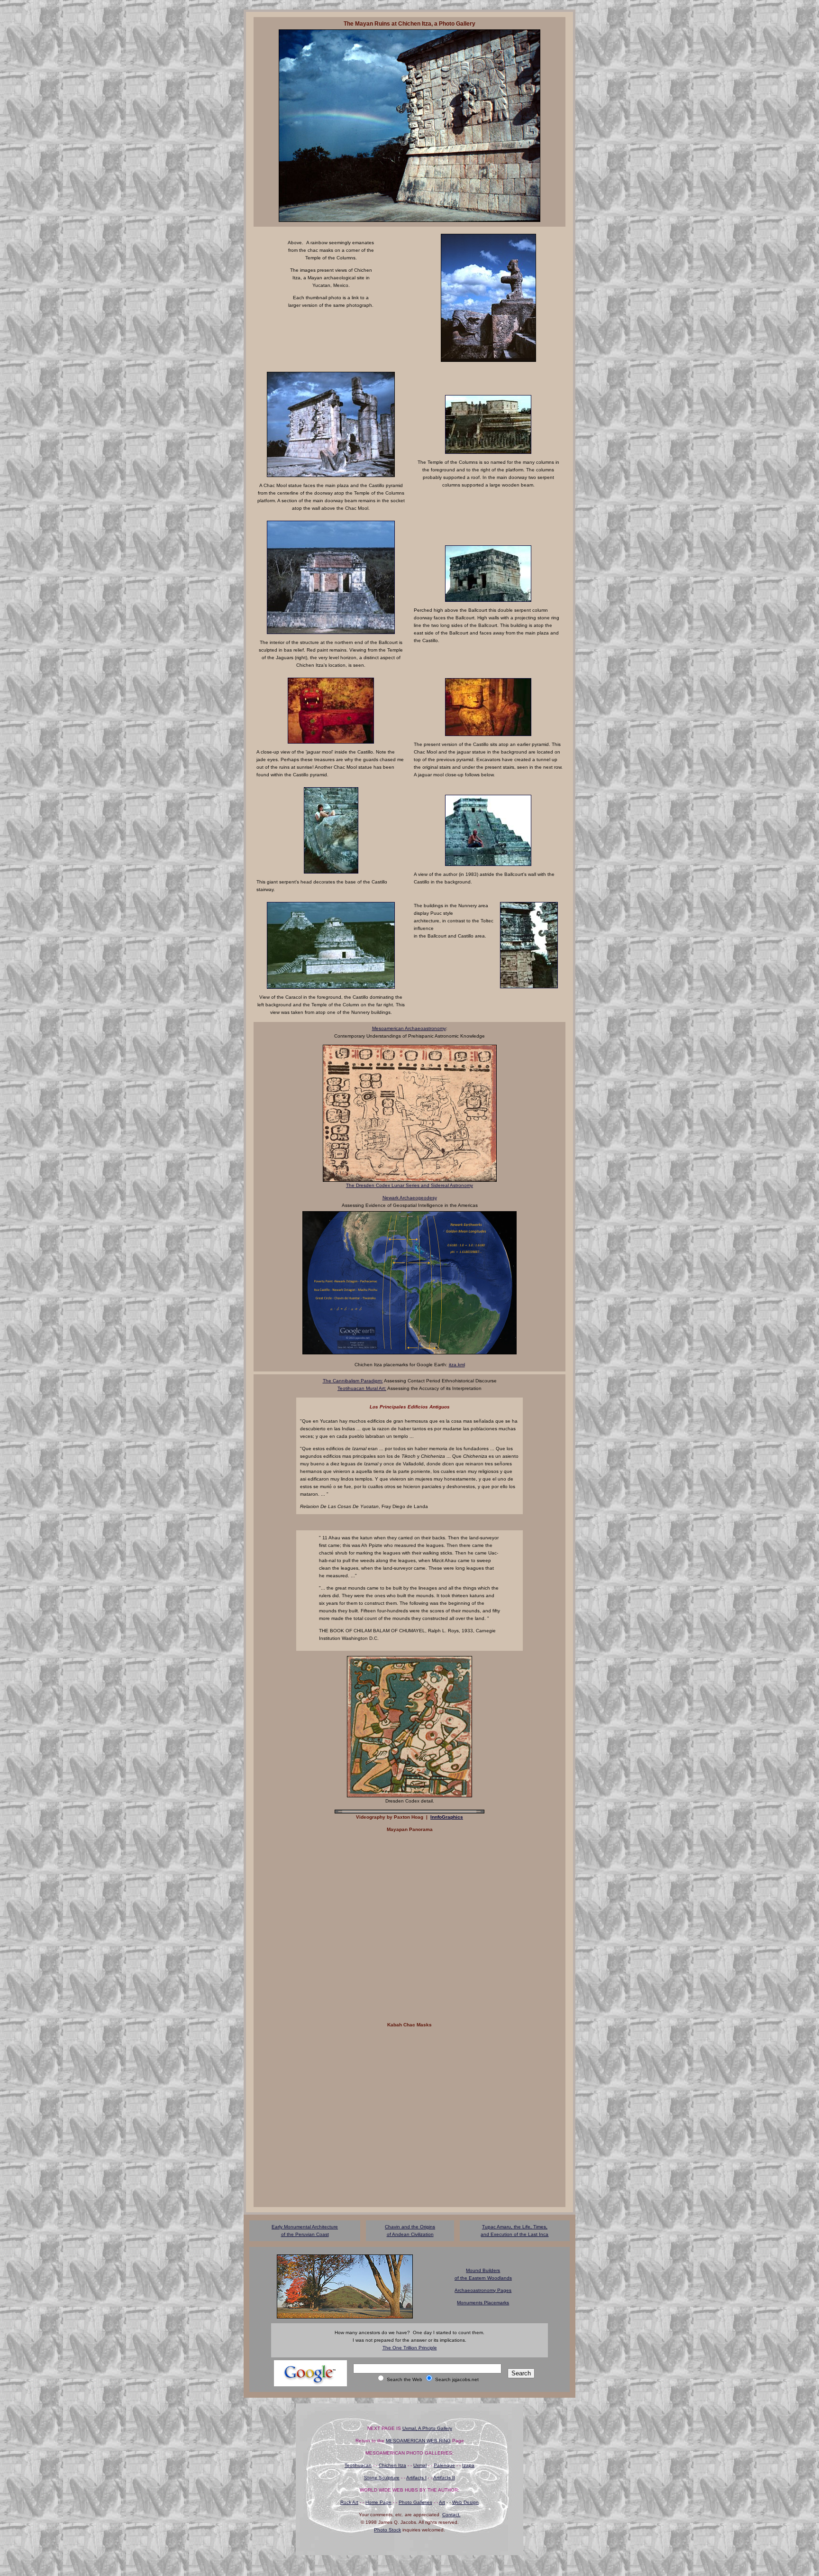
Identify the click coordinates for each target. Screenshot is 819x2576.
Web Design (465, 2502)
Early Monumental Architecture (305, 2227)
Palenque (444, 2465)
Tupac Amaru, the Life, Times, (515, 2227)
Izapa (468, 2465)
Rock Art (349, 2502)
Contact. (451, 2515)
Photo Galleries (415, 2502)
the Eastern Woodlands (486, 2278)
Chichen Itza (392, 2465)
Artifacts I (416, 2478)
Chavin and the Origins (410, 2227)
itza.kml (457, 1365)
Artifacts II (444, 2478)
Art (442, 2502)
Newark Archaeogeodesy (410, 1198)
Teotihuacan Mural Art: (362, 1388)
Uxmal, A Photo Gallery (427, 2428)
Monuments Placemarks (483, 2303)
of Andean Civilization (410, 2234)
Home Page (378, 2502)
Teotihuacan (358, 2465)
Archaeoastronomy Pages (483, 2290)
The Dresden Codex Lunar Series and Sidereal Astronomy (409, 1185)
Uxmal (420, 2465)
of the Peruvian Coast (305, 2234)
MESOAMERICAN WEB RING (418, 2441)
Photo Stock (387, 2530)
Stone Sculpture (382, 2478)
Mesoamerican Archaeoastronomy (409, 1028)
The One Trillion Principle (410, 2348)
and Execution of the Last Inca (514, 2234)
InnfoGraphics (447, 1817)
